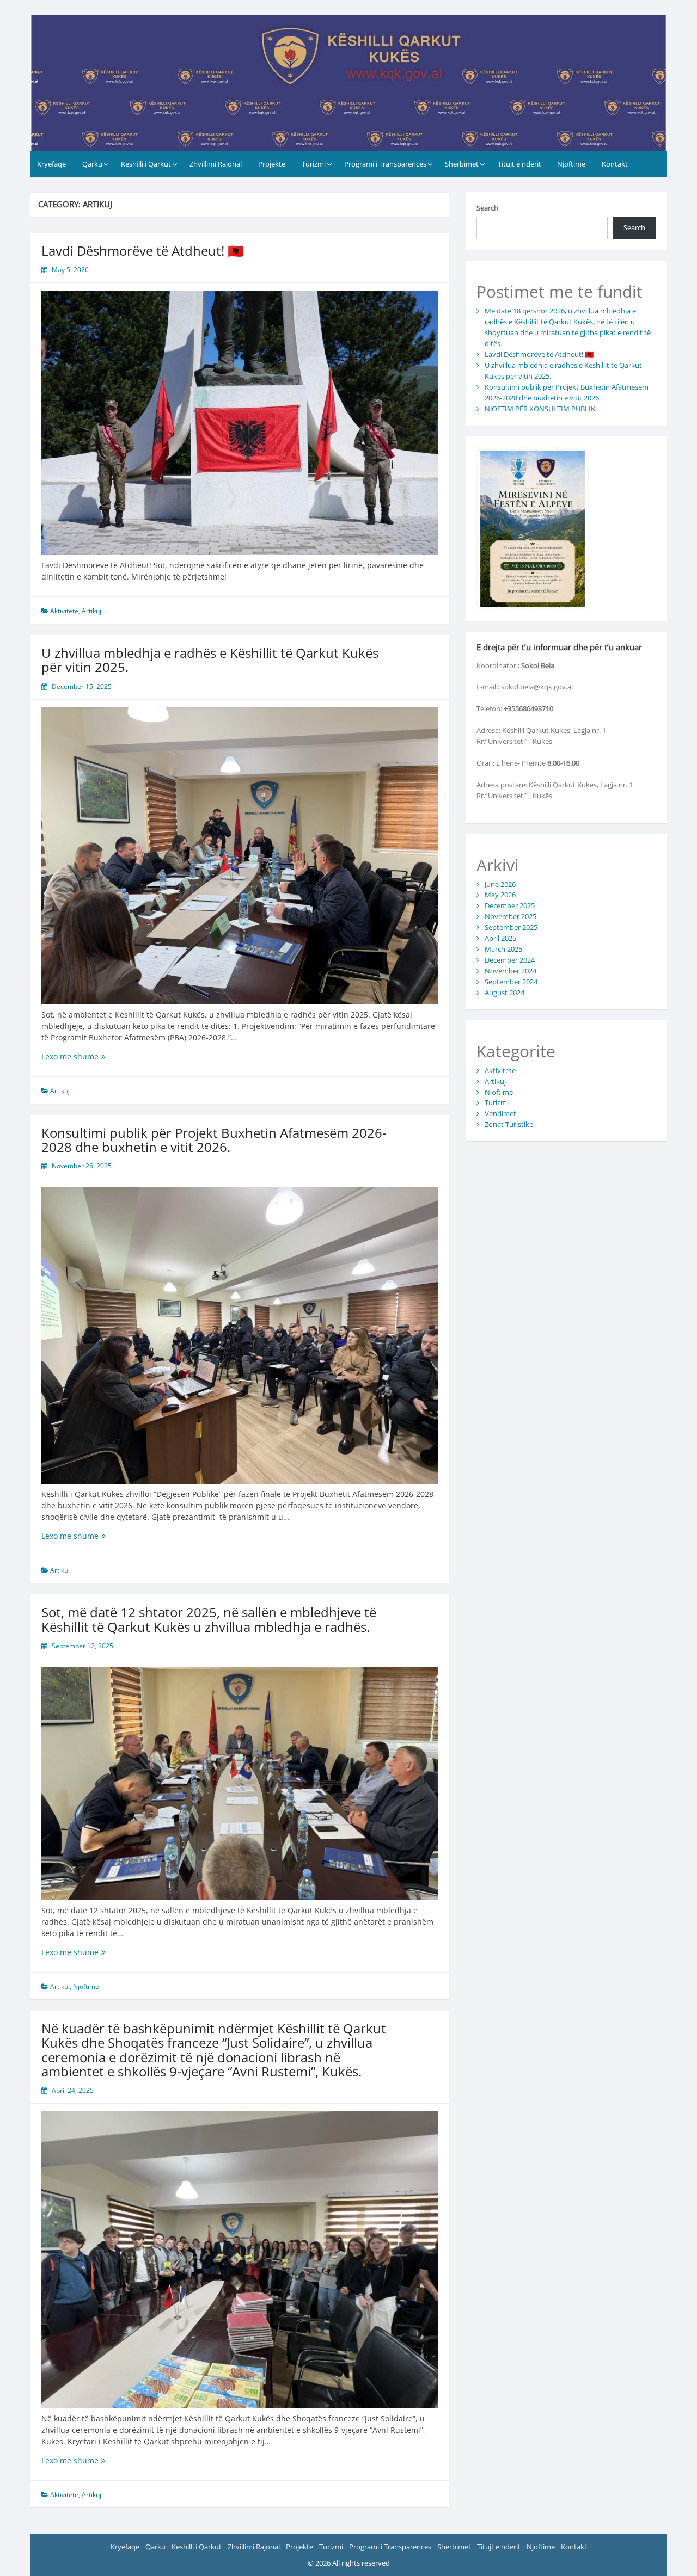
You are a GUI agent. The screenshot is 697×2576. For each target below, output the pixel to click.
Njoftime (571, 164)
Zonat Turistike (509, 1124)
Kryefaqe (51, 164)
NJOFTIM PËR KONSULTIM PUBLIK (540, 409)
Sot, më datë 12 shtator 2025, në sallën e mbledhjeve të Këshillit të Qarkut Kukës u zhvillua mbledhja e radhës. (209, 1619)
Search (487, 208)
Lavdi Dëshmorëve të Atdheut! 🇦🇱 (143, 251)
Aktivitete (64, 611)
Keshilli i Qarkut (146, 164)
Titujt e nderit (519, 164)
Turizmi (314, 164)
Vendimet (500, 1113)
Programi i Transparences (385, 164)
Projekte (272, 164)
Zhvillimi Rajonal (216, 164)
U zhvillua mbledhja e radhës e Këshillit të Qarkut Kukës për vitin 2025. (210, 660)
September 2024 (511, 982)
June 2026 (500, 884)
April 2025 (500, 938)
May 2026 (500, 895)
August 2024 (505, 993)
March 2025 (503, 949)
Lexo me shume (87, 1056)
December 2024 (510, 960)
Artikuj (91, 611)
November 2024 (510, 971)
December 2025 (510, 905)
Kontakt (615, 164)
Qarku (92, 164)
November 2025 (510, 916)
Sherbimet (462, 164)
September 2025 (511, 927)
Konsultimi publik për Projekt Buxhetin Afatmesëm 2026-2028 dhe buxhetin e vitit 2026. (214, 1140)
